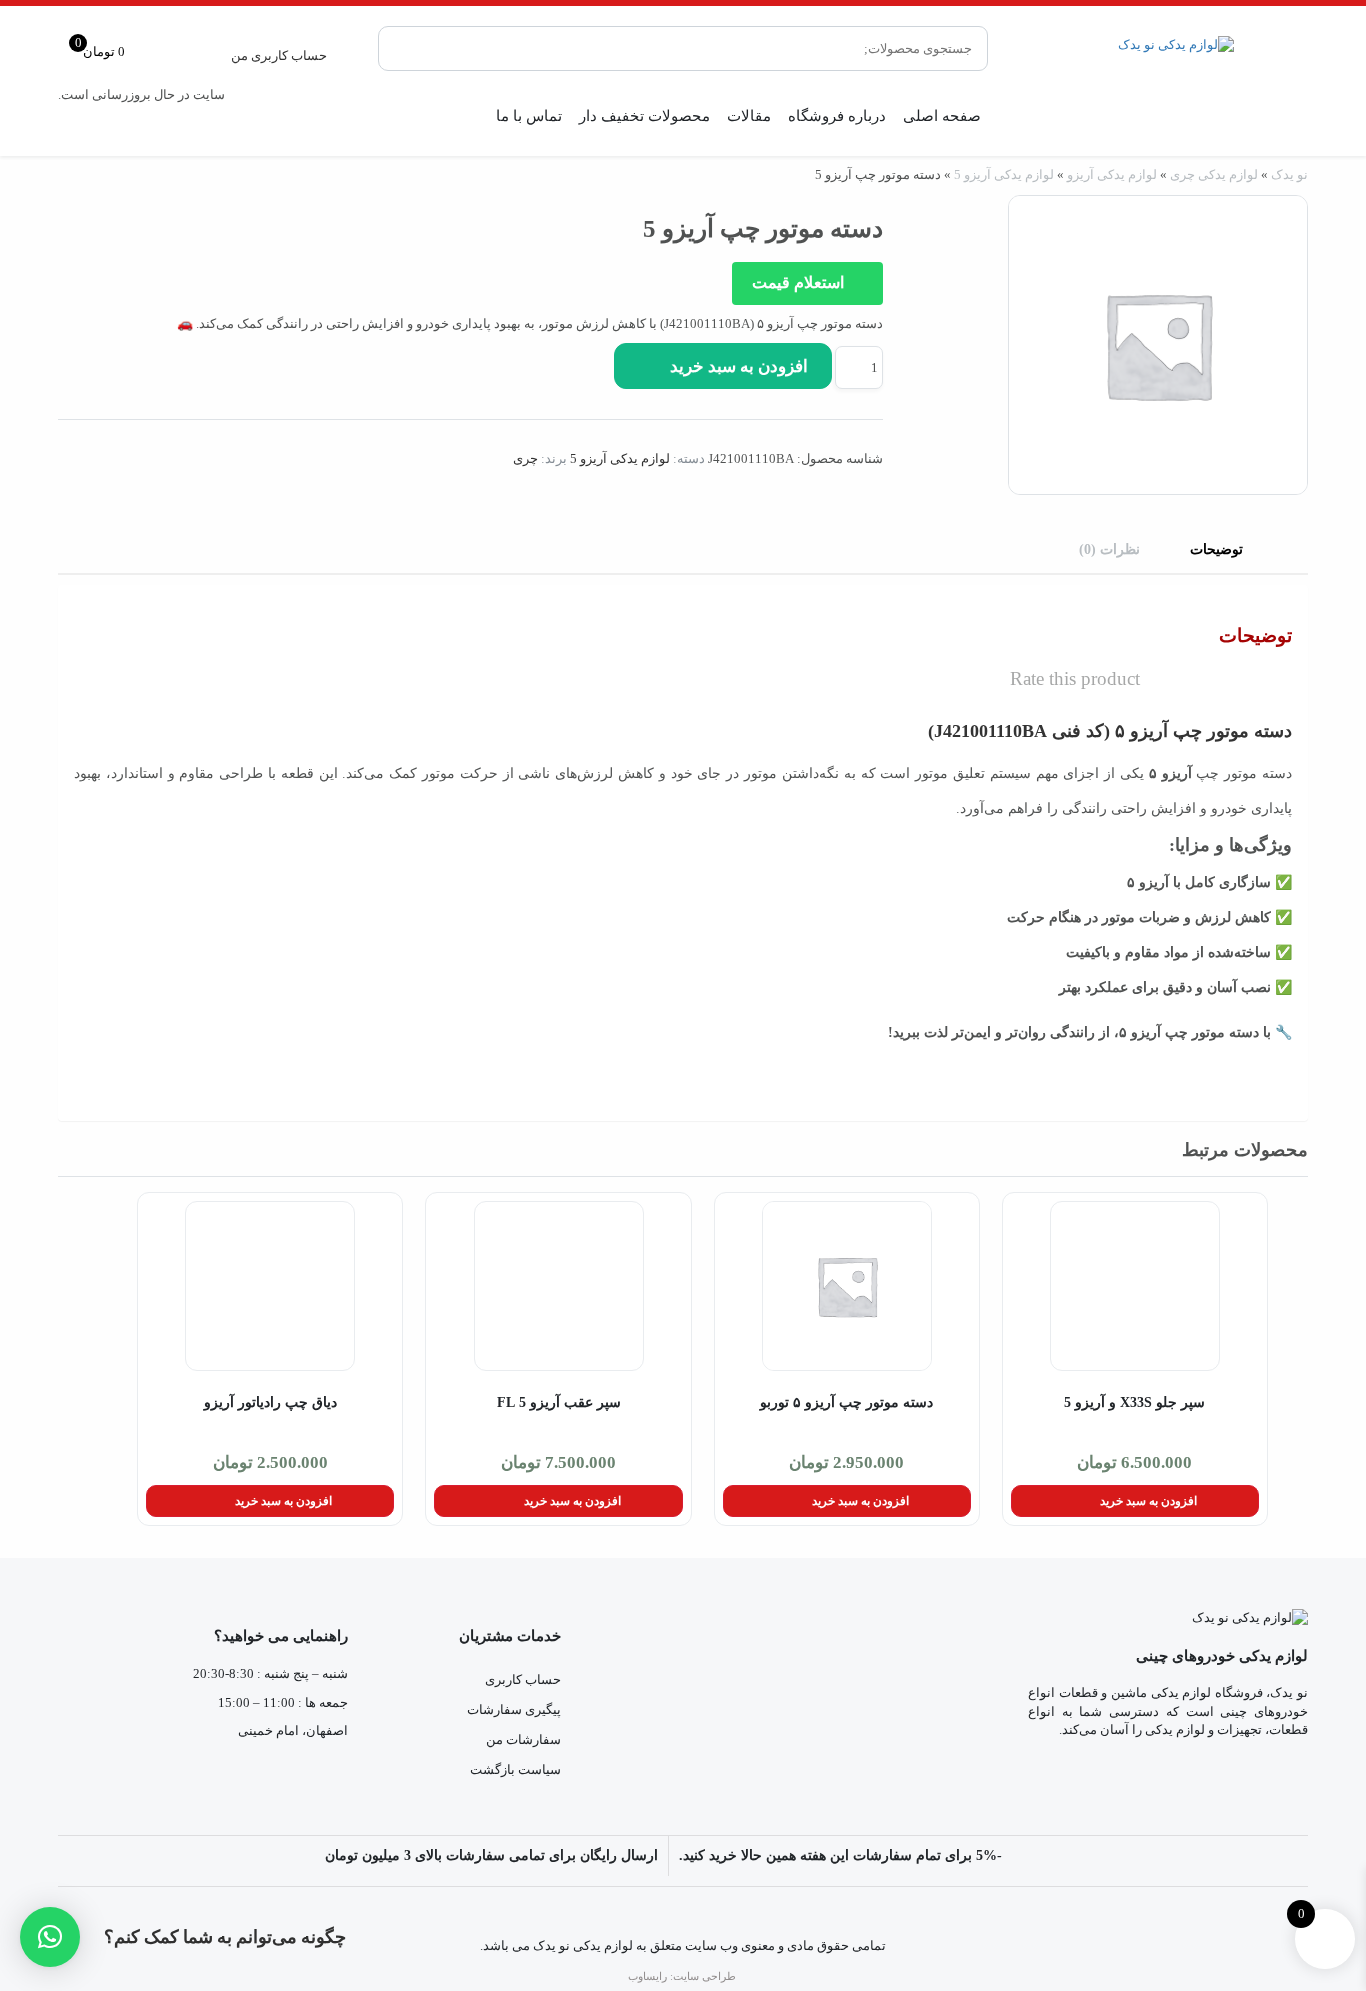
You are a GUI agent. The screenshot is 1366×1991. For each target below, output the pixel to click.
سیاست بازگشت (515, 1769)
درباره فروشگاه (837, 116)
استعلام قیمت (800, 282)
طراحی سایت (704, 1976)
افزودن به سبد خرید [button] (1148, 1501)
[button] (50, 1937)
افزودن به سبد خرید (739, 366)
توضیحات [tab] (1216, 549)
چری (525, 458)
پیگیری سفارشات (514, 1709)
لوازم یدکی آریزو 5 (1004, 174)
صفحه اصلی (942, 116)
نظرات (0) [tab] (1109, 549)
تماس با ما (529, 116)
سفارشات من (523, 1739)
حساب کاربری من (279, 55)
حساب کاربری (523, 1679)
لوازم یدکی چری (1214, 174)
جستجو (408, 48)
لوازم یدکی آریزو (1112, 174)
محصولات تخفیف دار (644, 116)
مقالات (749, 116)
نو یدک (1289, 174)
